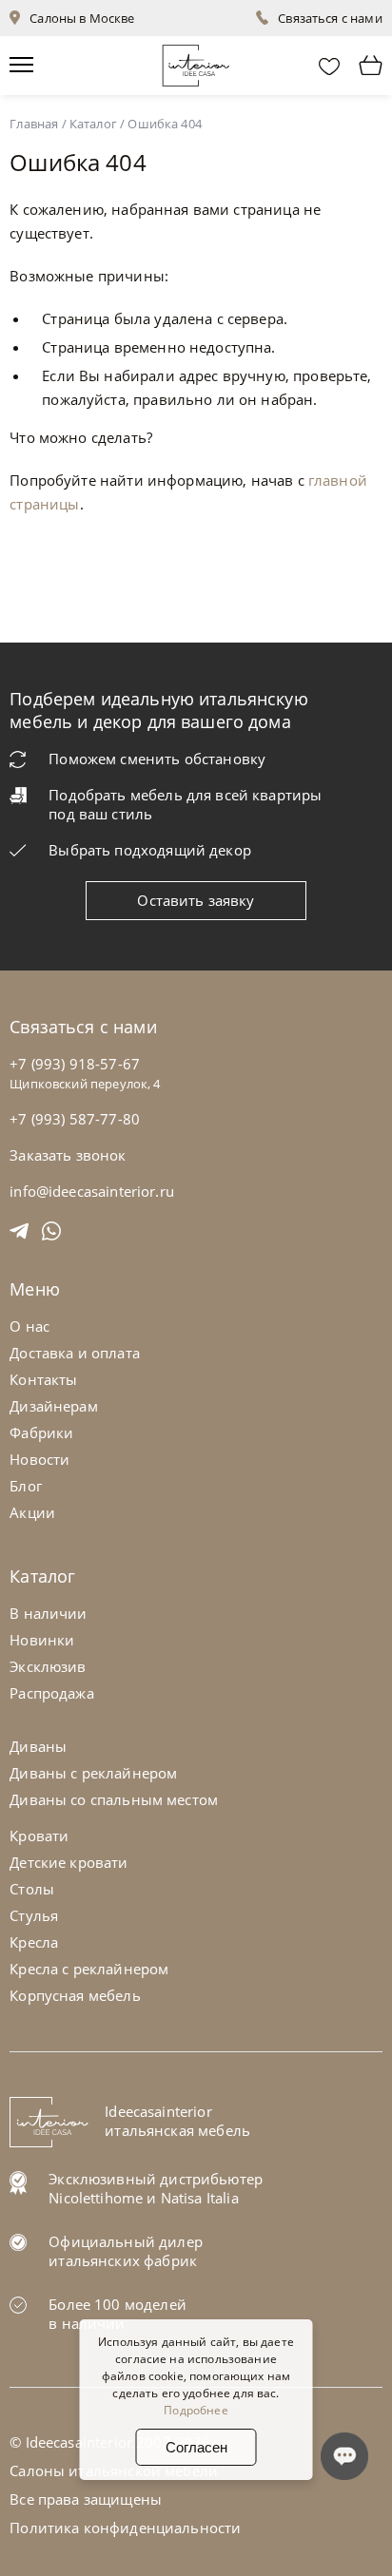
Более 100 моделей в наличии (118, 2314)
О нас (29, 1326)
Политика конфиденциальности (125, 2528)
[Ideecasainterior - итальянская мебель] (196, 61)
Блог (26, 1486)
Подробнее (196, 2410)
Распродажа (52, 1693)
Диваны (38, 1746)
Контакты (43, 1379)
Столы (32, 1889)
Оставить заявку (196, 900)
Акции (32, 1512)
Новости (39, 1459)
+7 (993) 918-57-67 (75, 1064)
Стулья (34, 1915)
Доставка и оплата (75, 1353)
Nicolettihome (96, 2198)
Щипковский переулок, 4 (85, 1084)
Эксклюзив (48, 1666)
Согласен (196, 2447)
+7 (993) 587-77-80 (75, 1119)
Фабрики (41, 1432)
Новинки (42, 1640)
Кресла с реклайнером (89, 1969)
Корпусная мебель (75, 1995)
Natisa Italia (200, 2198)
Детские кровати (69, 1862)
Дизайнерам (54, 1406)
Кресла (34, 1942)
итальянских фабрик (123, 2260)
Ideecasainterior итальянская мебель (177, 2121)
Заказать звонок (68, 1155)
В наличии (48, 1613)
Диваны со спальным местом (114, 1799)
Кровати (39, 1836)
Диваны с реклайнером (93, 1773)
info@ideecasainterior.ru (92, 1191)
